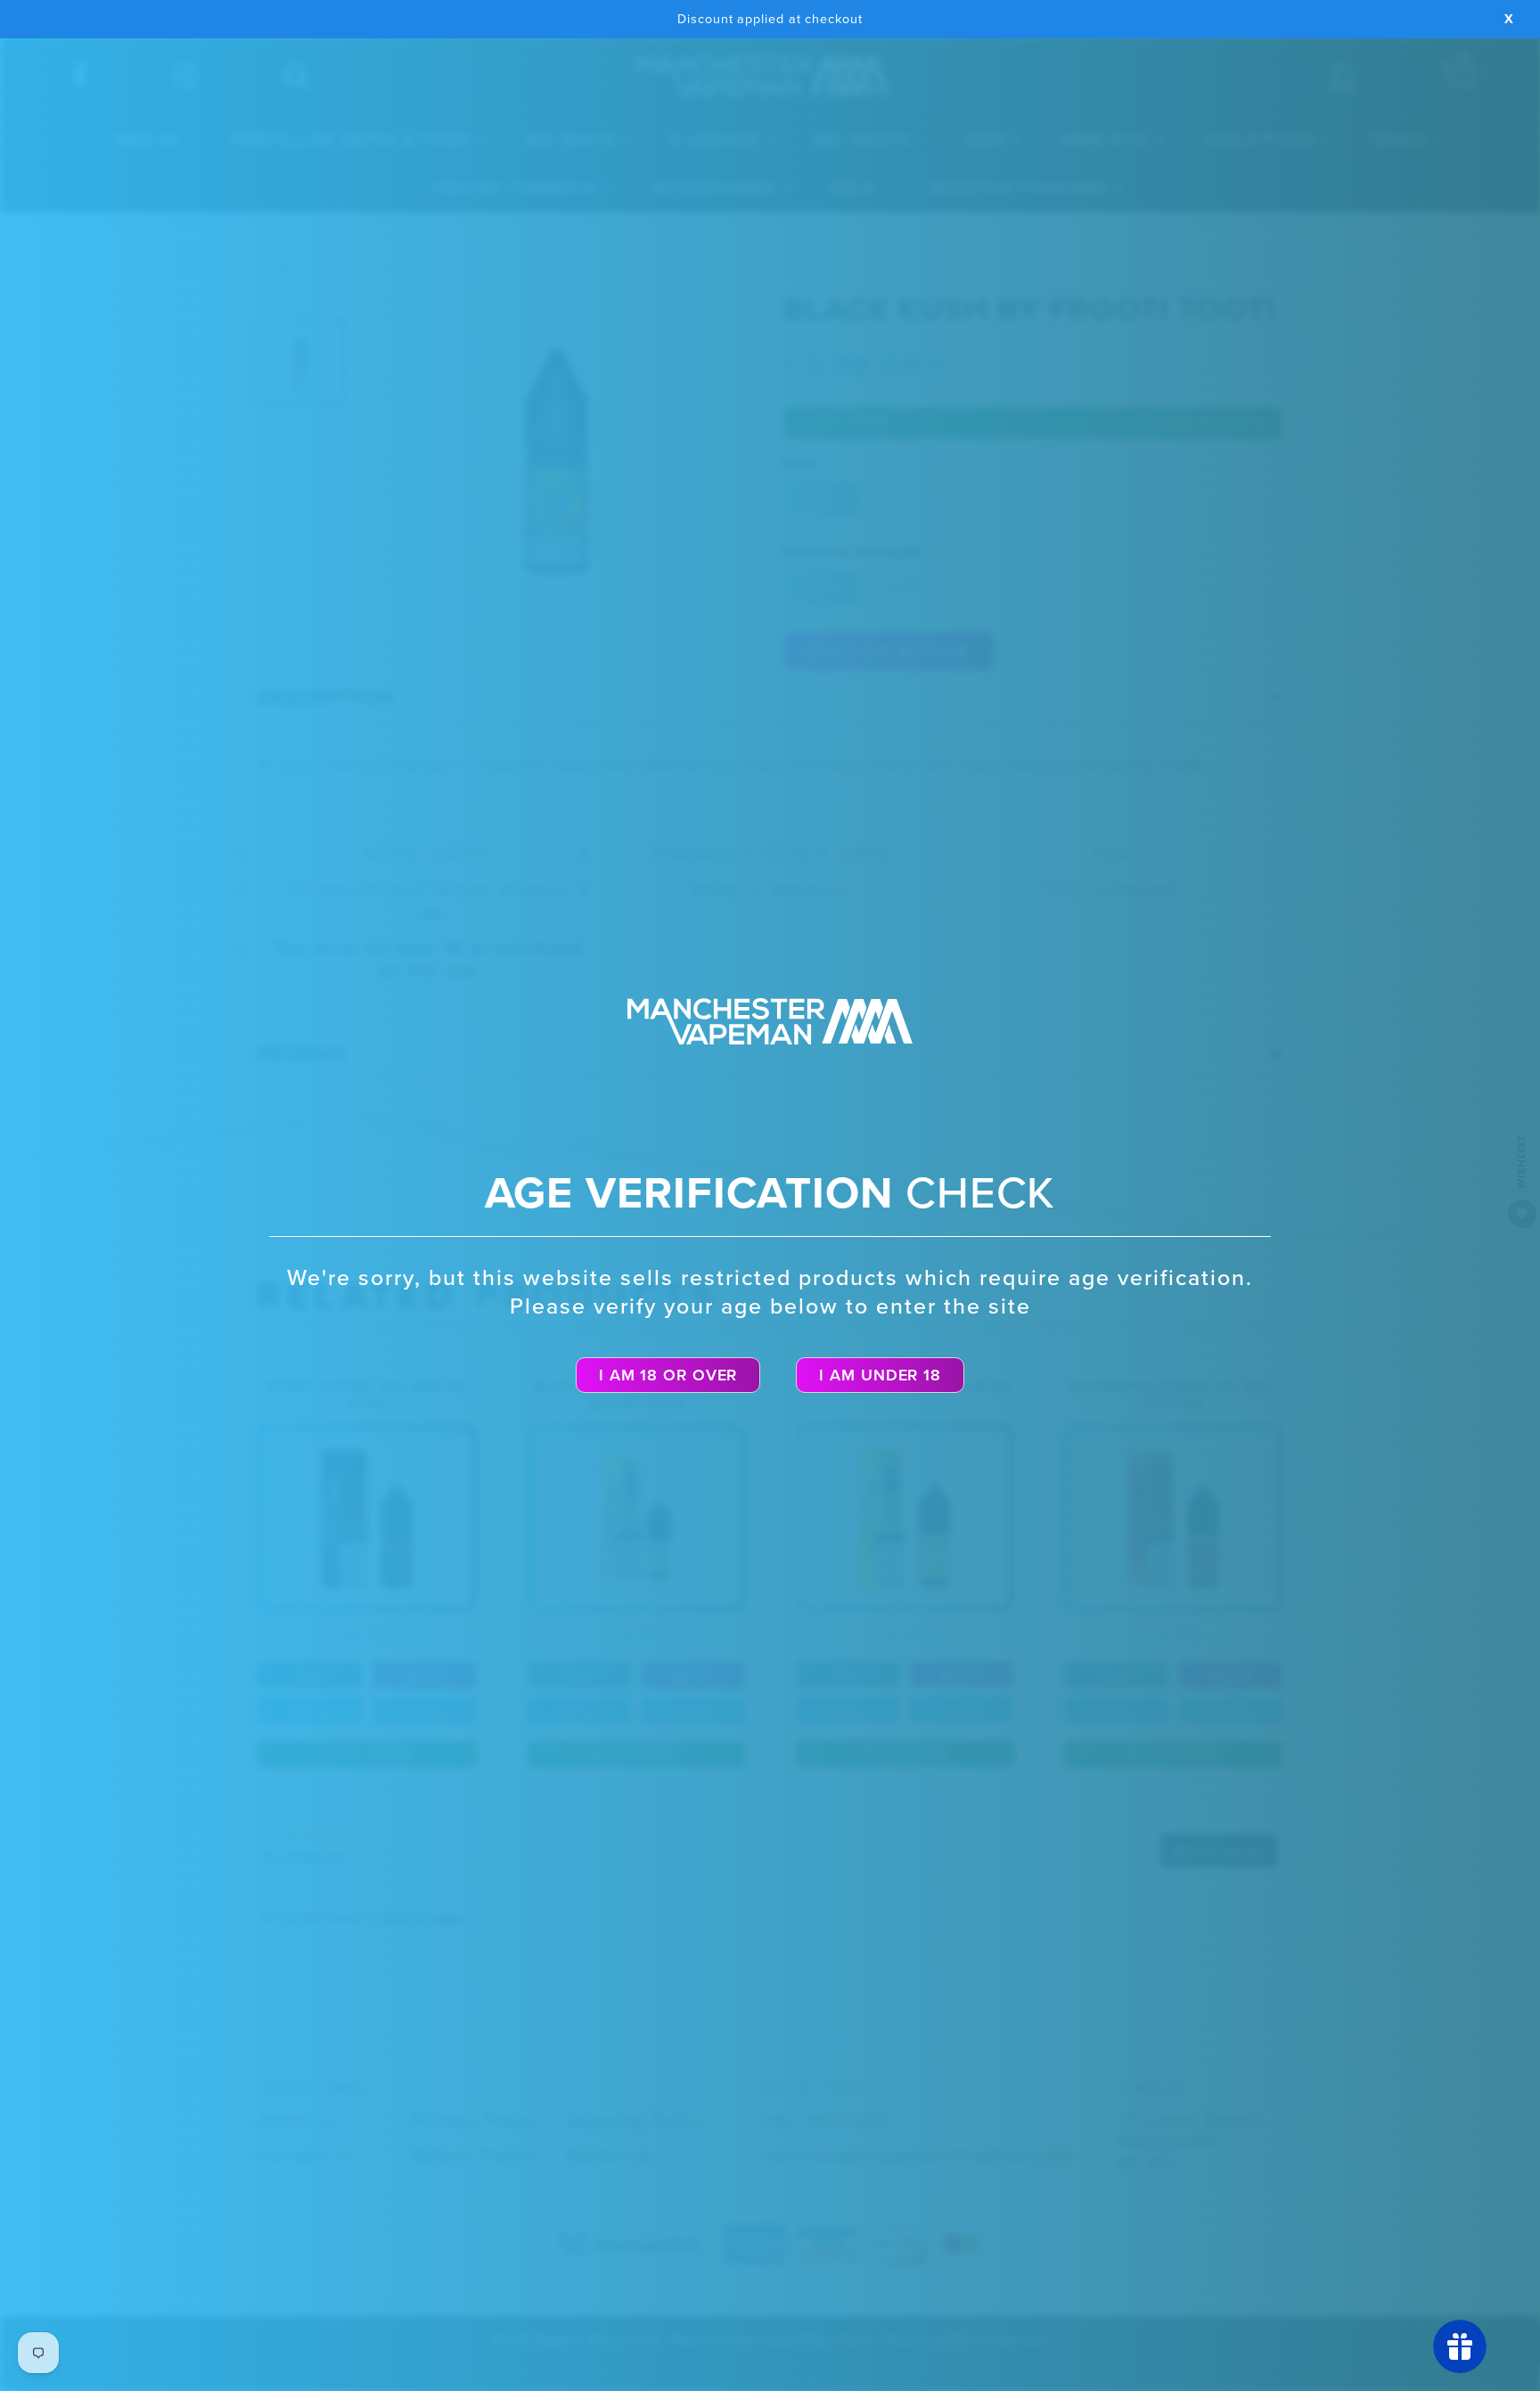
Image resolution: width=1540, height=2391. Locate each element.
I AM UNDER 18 (880, 1375)
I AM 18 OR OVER (668, 1375)
